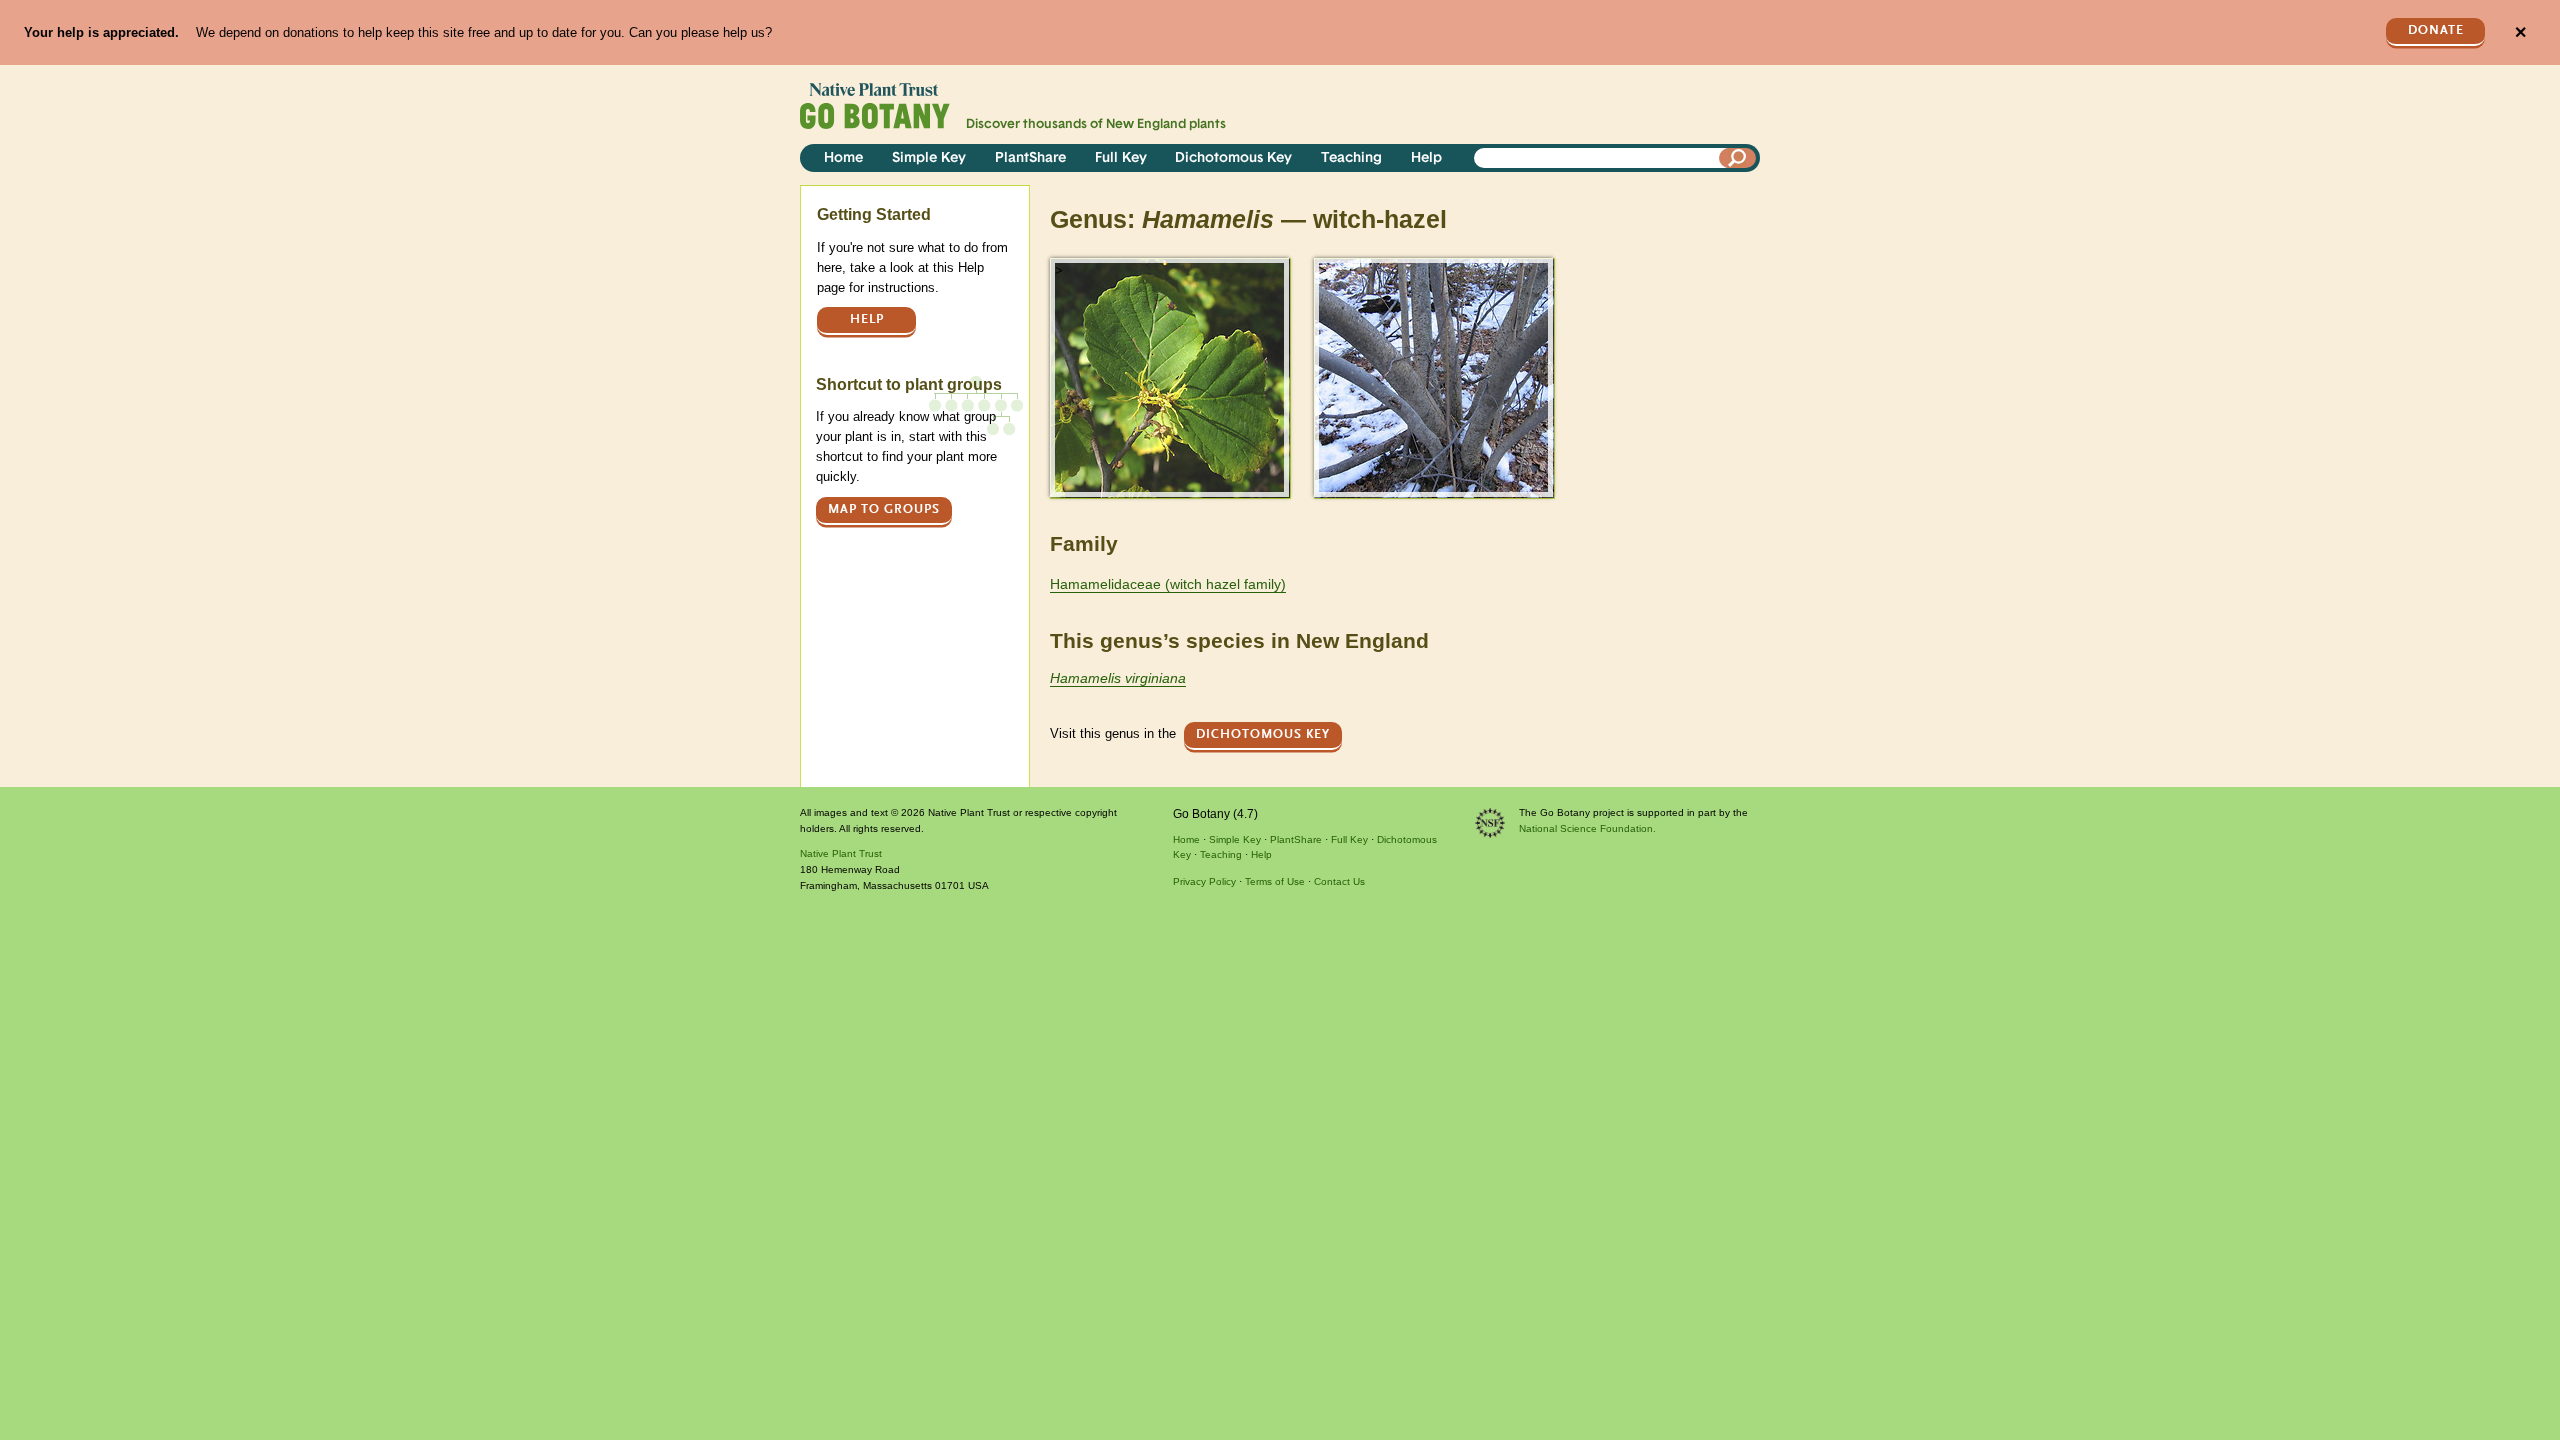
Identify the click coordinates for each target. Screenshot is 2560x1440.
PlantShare (1030, 158)
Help (1426, 158)
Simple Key (929, 158)
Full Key (1121, 158)
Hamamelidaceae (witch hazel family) (1168, 584)
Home (843, 158)
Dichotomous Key (1233, 158)
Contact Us (1339, 881)
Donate (2436, 30)
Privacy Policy (1204, 881)
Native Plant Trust (841, 853)
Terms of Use (1275, 881)
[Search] (1738, 158)
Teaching (1351, 158)
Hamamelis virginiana (1118, 678)
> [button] (1059, 270)
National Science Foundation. (1587, 828)
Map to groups (884, 509)
